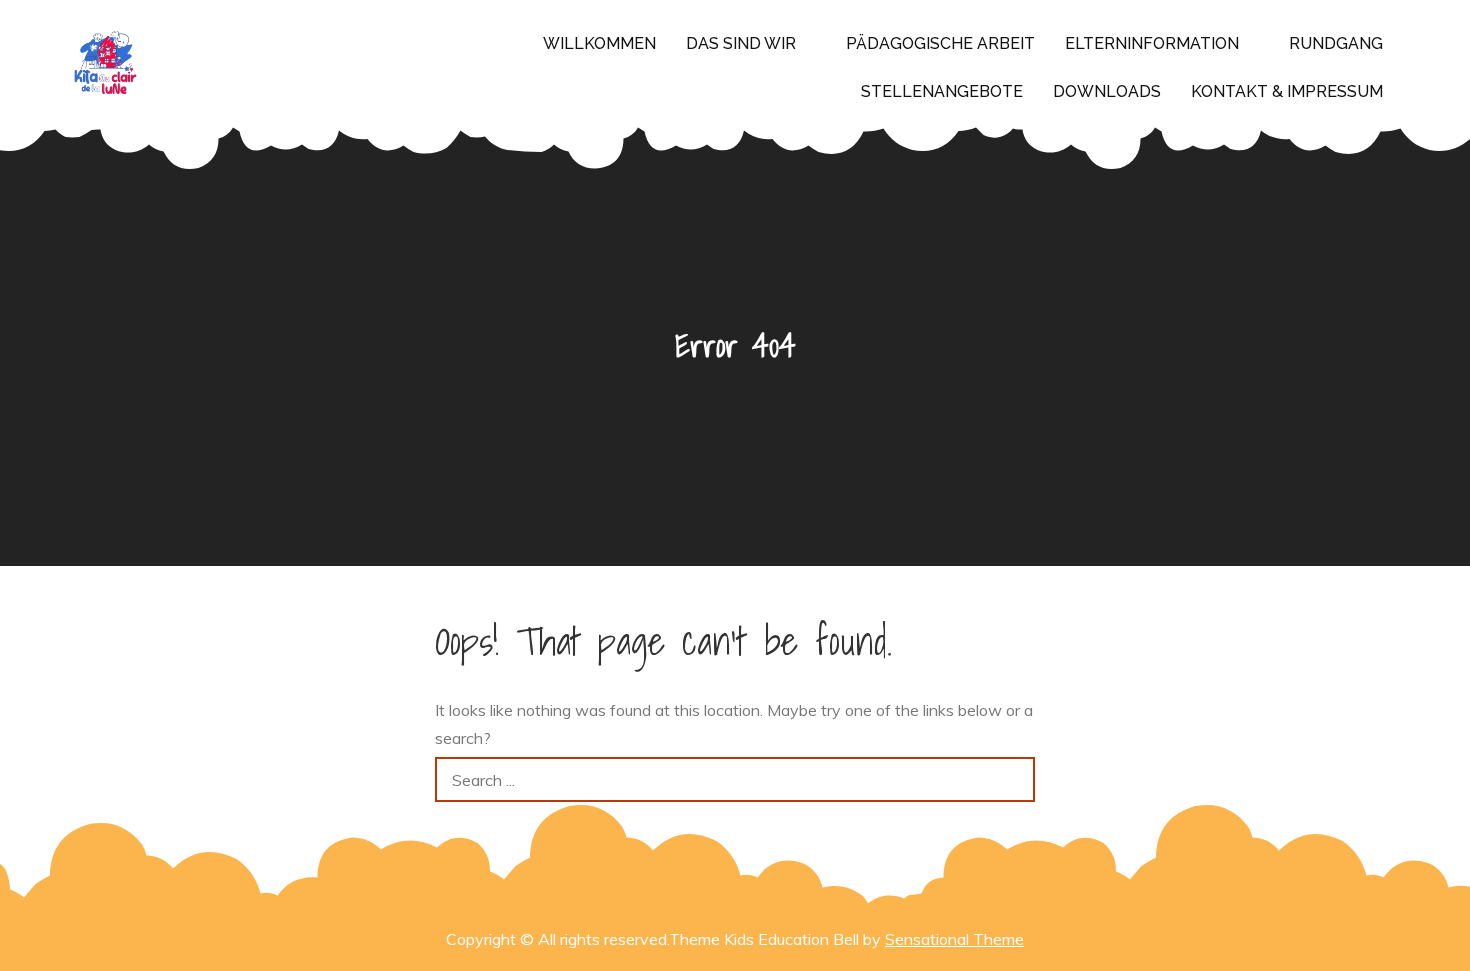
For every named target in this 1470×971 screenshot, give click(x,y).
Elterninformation (1152, 43)
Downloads (1107, 91)
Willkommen (599, 43)
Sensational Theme (954, 939)
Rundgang (1336, 43)
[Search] (1012, 779)
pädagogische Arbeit (940, 43)
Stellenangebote (942, 91)
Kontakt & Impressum (1287, 91)
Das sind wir (741, 43)
